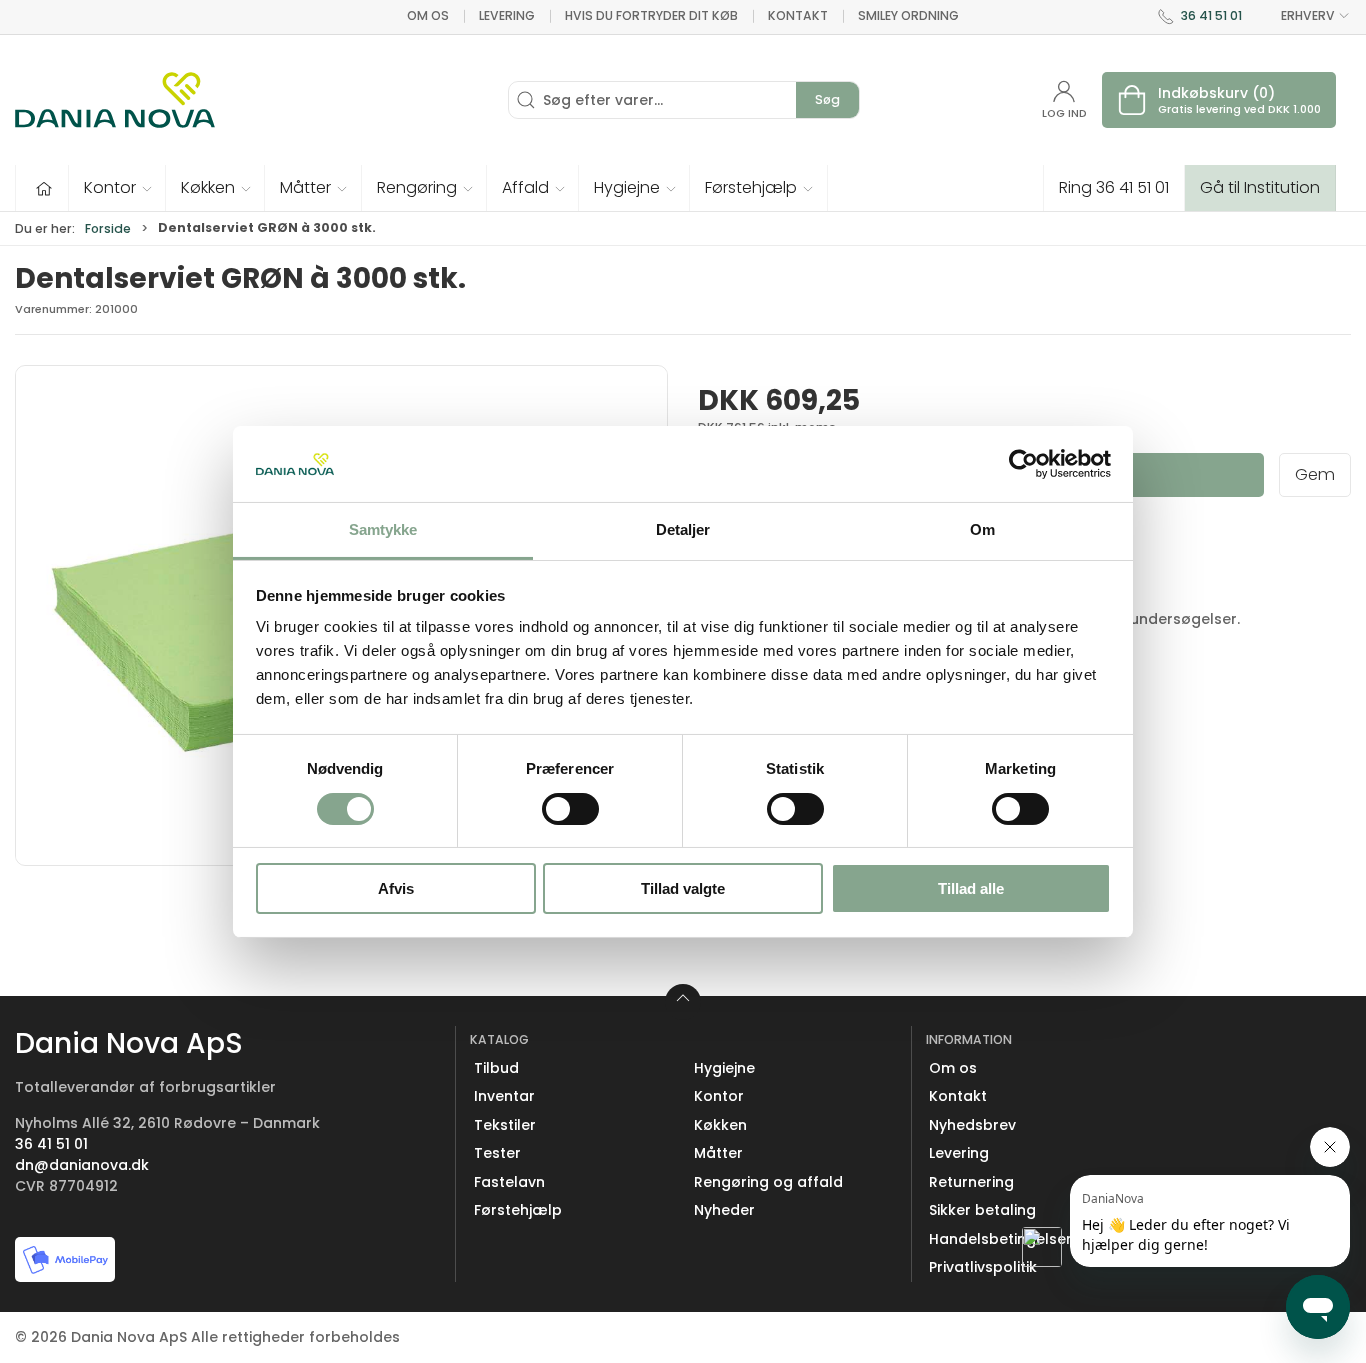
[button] (117, 188)
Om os (428, 15)
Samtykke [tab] (383, 529)
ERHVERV (1308, 15)
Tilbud (496, 1068)
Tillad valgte (683, 888)
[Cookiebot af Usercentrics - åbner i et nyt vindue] (1023, 464)
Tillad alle (971, 888)
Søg (827, 99)
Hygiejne (724, 1068)
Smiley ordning (908, 15)
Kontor (719, 1096)
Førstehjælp (518, 1210)
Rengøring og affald (768, 1182)
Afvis (396, 888)
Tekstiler (505, 1125)
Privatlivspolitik (983, 1267)
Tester (497, 1153)
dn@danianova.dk (82, 1165)
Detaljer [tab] (683, 529)
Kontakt (798, 15)
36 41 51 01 (1211, 15)
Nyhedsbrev (972, 1125)
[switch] (570, 809)
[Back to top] (683, 1002)
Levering (507, 15)
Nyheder (724, 1210)
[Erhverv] (115, 100)
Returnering (971, 1182)
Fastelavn (509, 1182)
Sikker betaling (982, 1210)
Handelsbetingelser (1000, 1239)
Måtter (718, 1153)
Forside (108, 228)
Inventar (504, 1096)
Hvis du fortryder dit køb (651, 15)
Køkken (720, 1125)
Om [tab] (982, 529)
